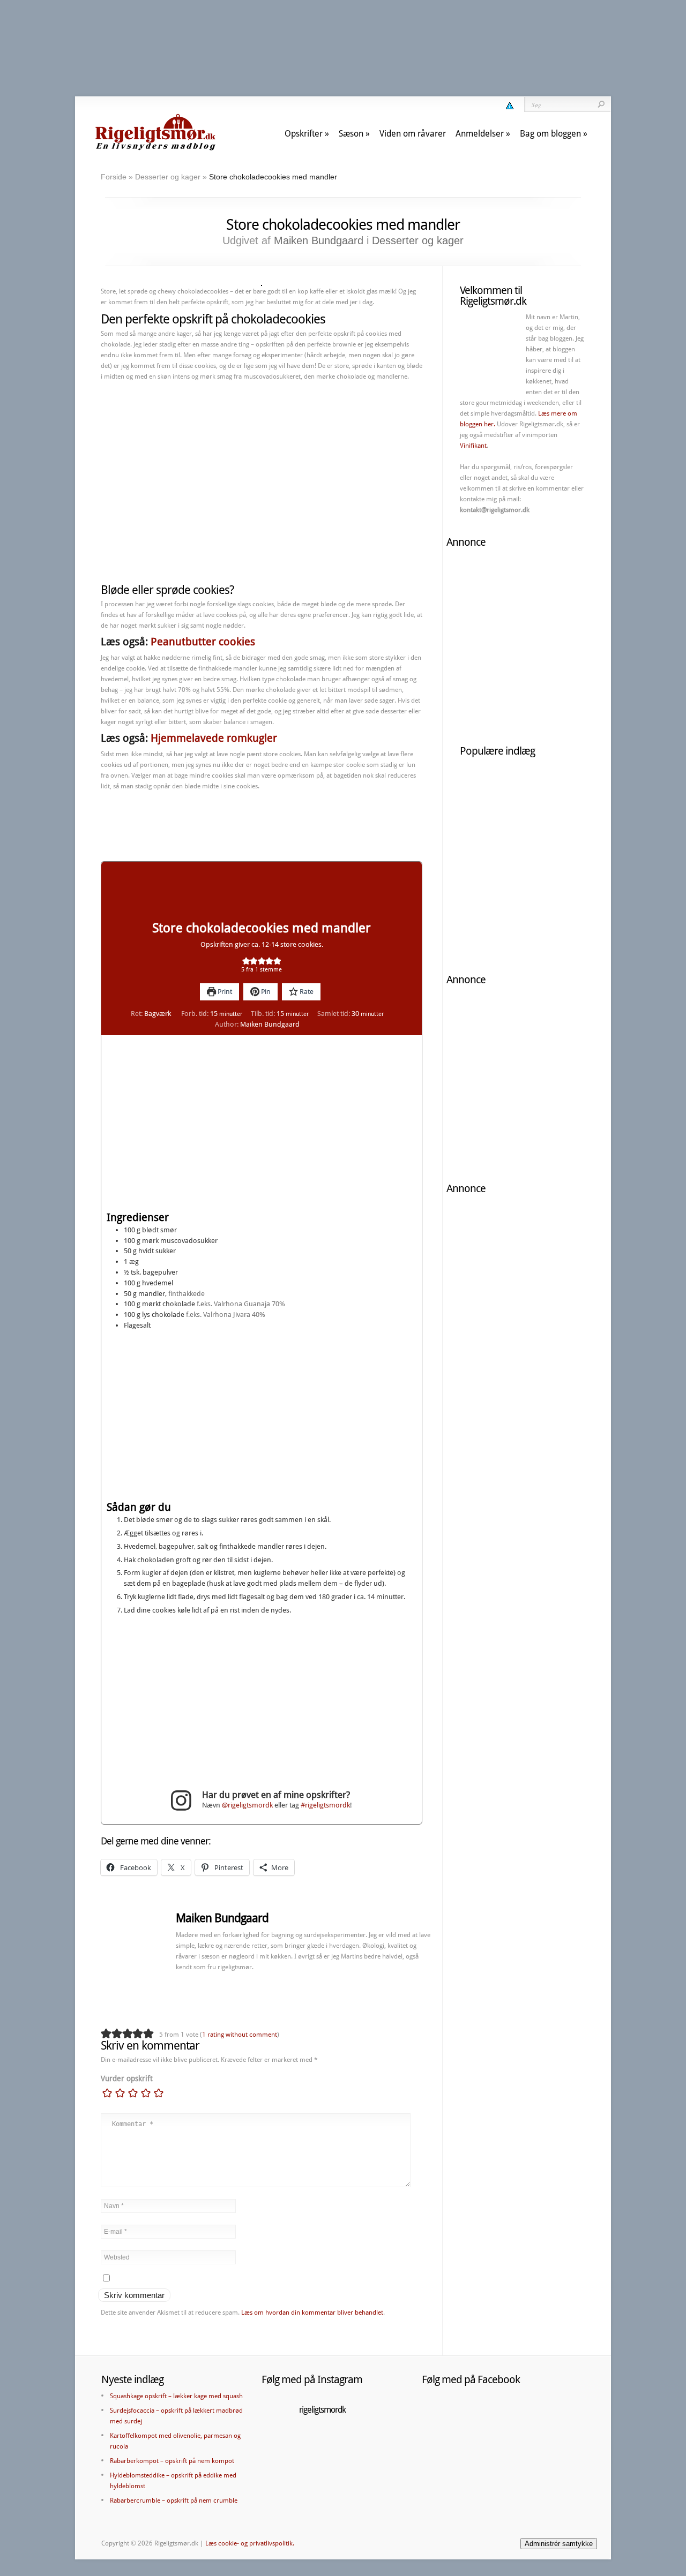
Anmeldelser (480, 134)
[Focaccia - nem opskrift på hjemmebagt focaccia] (491, 856)
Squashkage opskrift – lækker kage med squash (176, 2396)
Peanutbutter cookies (203, 642)
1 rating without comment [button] (240, 2035)
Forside (114, 177)
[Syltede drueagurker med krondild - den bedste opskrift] (554, 792)
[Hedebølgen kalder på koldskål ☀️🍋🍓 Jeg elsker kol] (333, 2477)
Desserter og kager (168, 177)
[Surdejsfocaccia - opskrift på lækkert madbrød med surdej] (491, 920)
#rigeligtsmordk (325, 1805)
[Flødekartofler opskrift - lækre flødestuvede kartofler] (554, 856)
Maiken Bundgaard (319, 240)
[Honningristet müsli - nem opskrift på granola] (554, 920)
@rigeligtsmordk (247, 1805)
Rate (306, 992)
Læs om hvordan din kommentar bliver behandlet (312, 2313)
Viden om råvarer (413, 134)
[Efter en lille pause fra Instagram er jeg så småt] (381, 2450)
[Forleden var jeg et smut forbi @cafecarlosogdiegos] (381, 2477)
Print (224, 992)
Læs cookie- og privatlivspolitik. (250, 2543)
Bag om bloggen (550, 134)
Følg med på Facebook (471, 2379)
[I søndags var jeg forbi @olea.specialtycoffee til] (285, 2477)
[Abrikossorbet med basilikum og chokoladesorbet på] (333, 2450)
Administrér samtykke (559, 2544)
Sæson (351, 134)
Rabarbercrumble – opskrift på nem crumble (174, 2500)
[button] (246, 961)
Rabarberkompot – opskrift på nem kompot (172, 2461)
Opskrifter (304, 134)
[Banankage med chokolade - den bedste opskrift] (491, 792)
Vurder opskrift (127, 2078)
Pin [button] (265, 992)
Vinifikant (473, 446)
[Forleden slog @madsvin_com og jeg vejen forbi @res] (285, 2450)
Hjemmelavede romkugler (214, 738)
